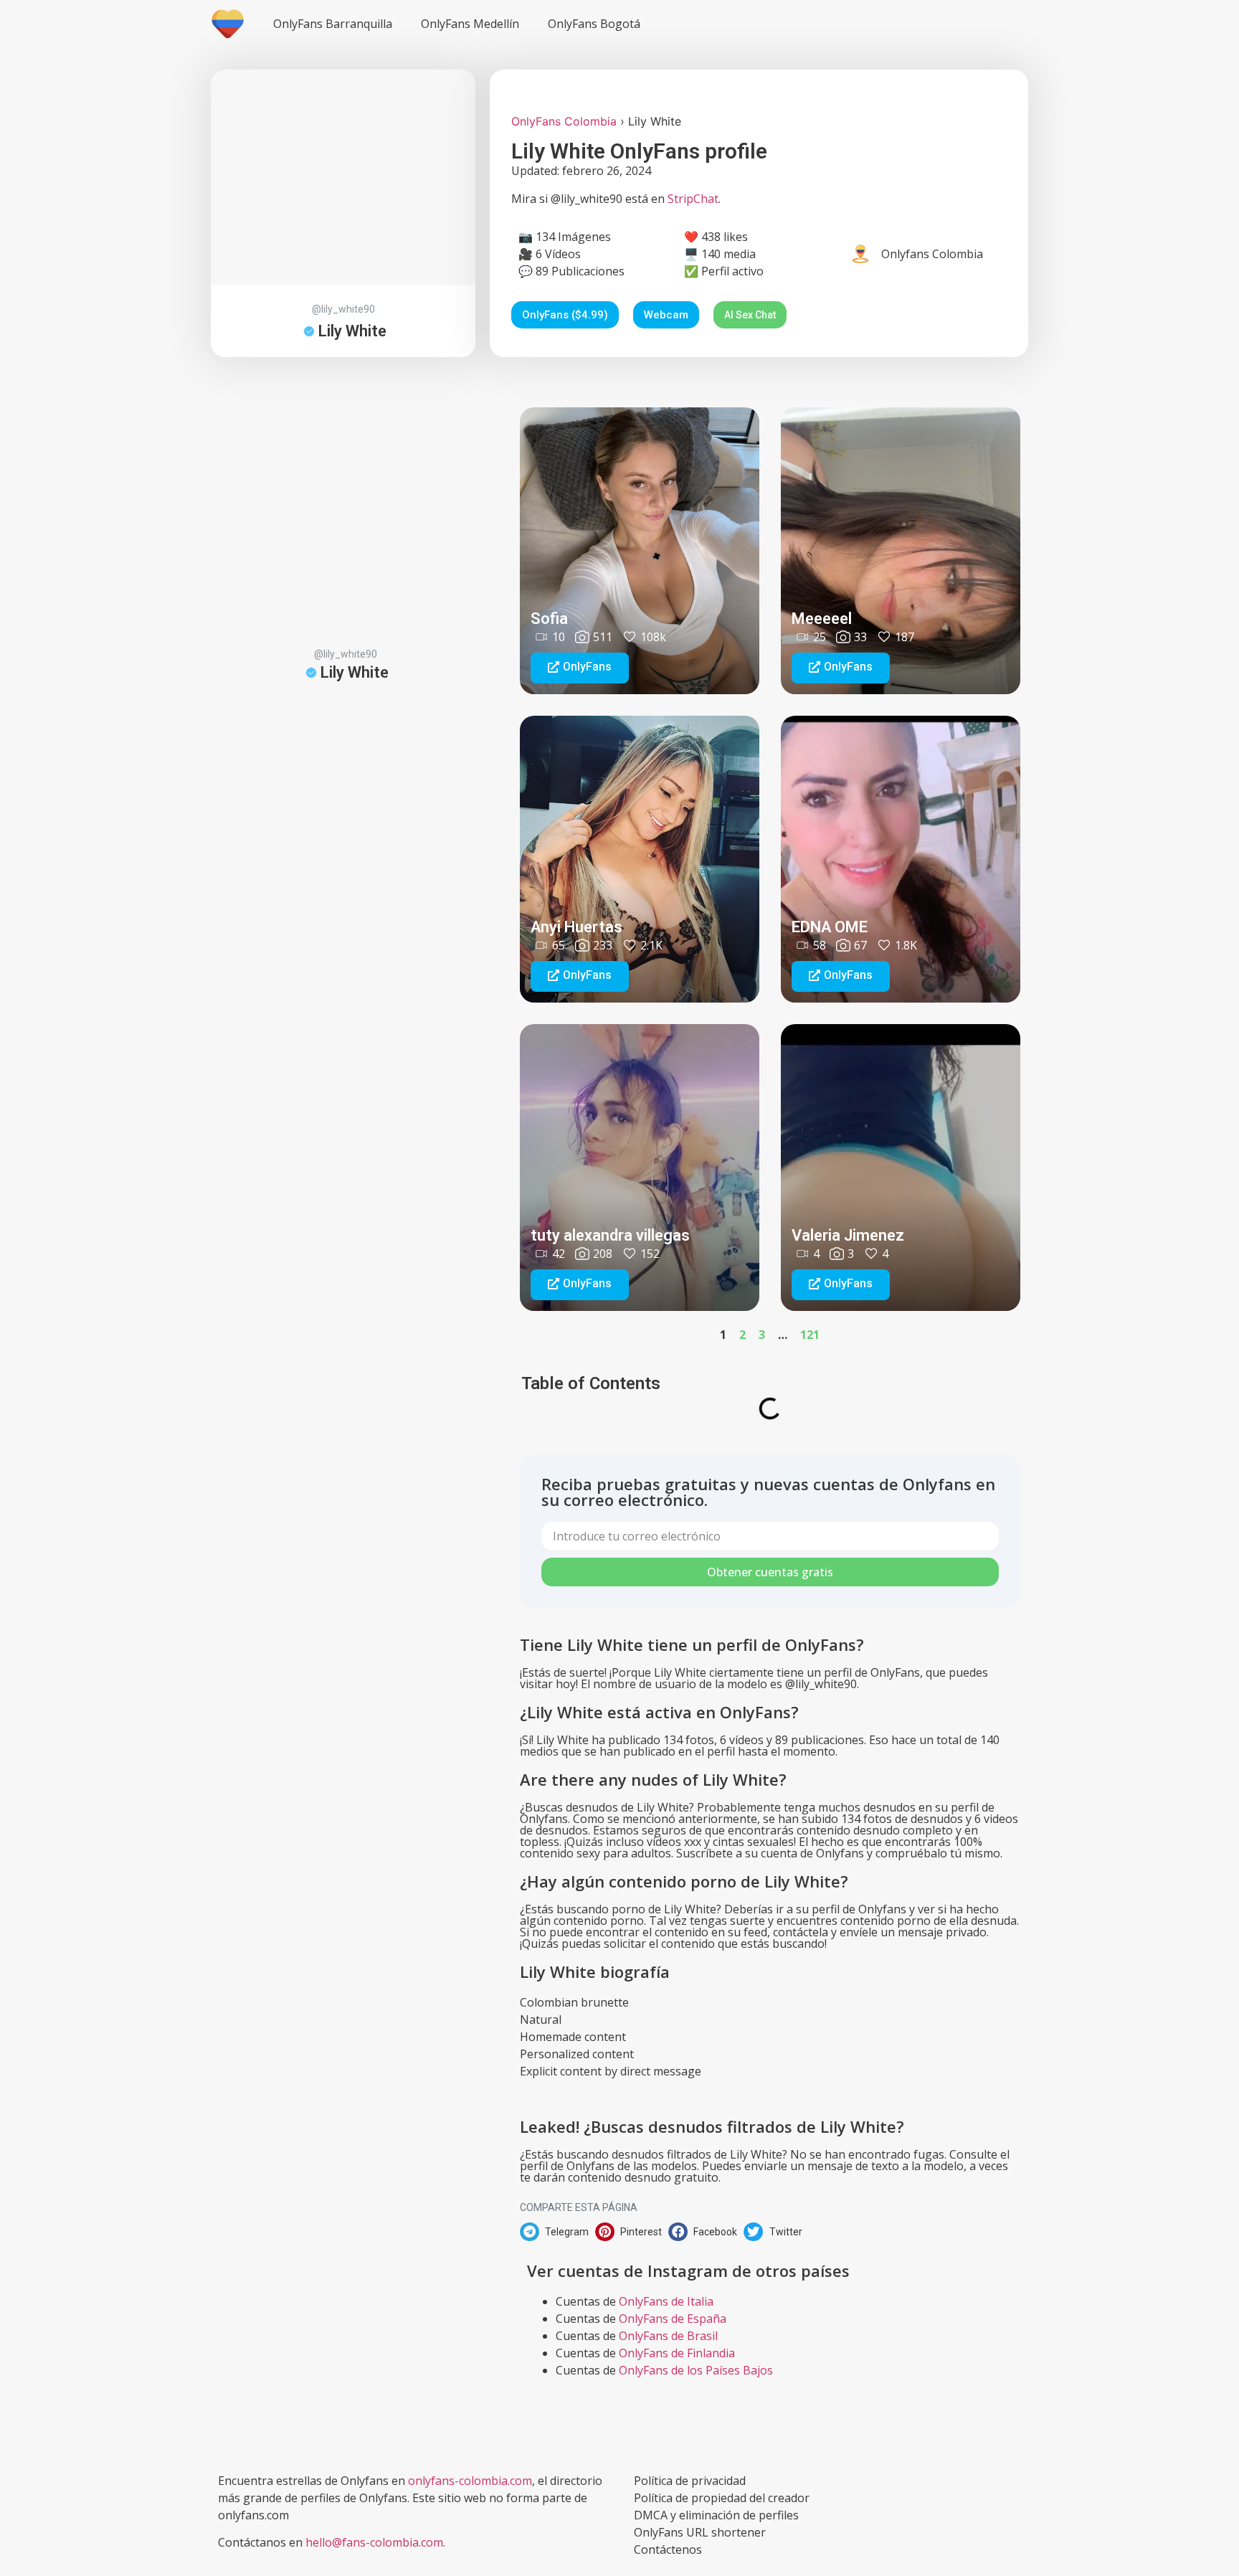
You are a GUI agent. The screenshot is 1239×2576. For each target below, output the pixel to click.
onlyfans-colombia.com (470, 2481)
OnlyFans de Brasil (668, 2336)
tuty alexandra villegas (610, 1235)
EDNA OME (830, 927)
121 (810, 1335)
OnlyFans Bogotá (594, 24)
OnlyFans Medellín (470, 24)
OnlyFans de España (673, 2319)
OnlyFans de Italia (666, 2301)
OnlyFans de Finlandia (677, 2353)
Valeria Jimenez (848, 1235)
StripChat (693, 199)
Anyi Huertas (576, 927)
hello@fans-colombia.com (374, 2542)
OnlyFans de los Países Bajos (696, 2370)
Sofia (549, 619)
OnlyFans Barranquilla (333, 24)
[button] (580, 668)
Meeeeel (822, 619)
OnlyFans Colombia (564, 121)
